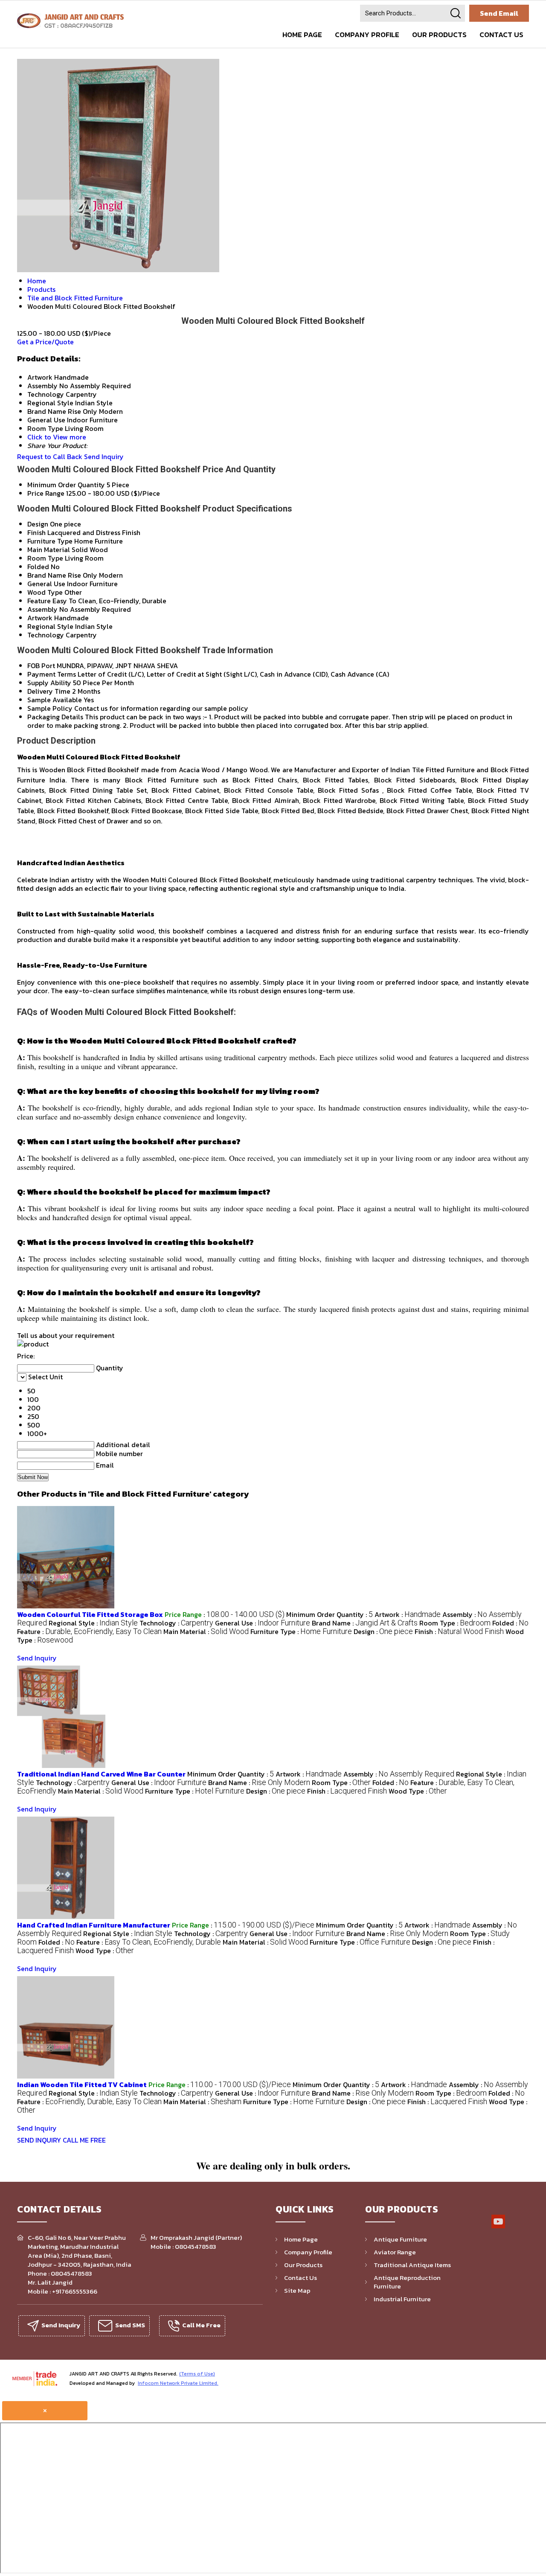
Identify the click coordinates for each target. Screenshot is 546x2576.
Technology (46, 635)
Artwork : (408, 1614)
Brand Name (47, 575)
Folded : (510, 1623)
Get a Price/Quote (45, 342)
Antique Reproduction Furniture (407, 2282)
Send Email (499, 13)
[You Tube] (498, 2227)
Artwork (40, 618)
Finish (36, 532)
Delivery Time (49, 691)
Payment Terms (52, 674)
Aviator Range (395, 2252)
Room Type (45, 558)
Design (38, 524)
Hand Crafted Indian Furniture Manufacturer (94, 1925)
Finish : (459, 1631)
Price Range (46, 493)
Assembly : (399, 1774)
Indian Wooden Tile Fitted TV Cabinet (82, 2085)
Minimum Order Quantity (66, 485)
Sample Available (55, 700)
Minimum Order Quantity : (330, 1614)
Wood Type (45, 592)
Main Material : (206, 1631)
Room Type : (455, 1623)
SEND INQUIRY (39, 2140)
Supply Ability (49, 683)
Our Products (439, 35)
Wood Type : (418, 1791)
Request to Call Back (50, 456)
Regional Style (50, 626)
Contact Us (501, 35)
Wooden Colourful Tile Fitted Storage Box (90, 1614)
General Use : (263, 1623)
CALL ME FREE (84, 2140)
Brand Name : (365, 1623)
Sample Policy (50, 708)
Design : (383, 1631)
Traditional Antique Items (412, 2265)
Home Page (302, 35)
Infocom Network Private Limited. (178, 2383)
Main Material (49, 550)
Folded (38, 567)
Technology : (176, 1623)
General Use (46, 584)
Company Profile (367, 35)
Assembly (42, 609)
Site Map (297, 2290)
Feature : (89, 1631)
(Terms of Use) (197, 2374)
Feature (39, 601)
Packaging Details (55, 717)
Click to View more (57, 437)
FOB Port (41, 666)
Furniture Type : (301, 1631)
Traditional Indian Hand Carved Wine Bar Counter (101, 1774)
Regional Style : (93, 1623)
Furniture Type (50, 541)
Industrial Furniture (402, 2299)
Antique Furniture (400, 2239)
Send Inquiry (104, 456)
